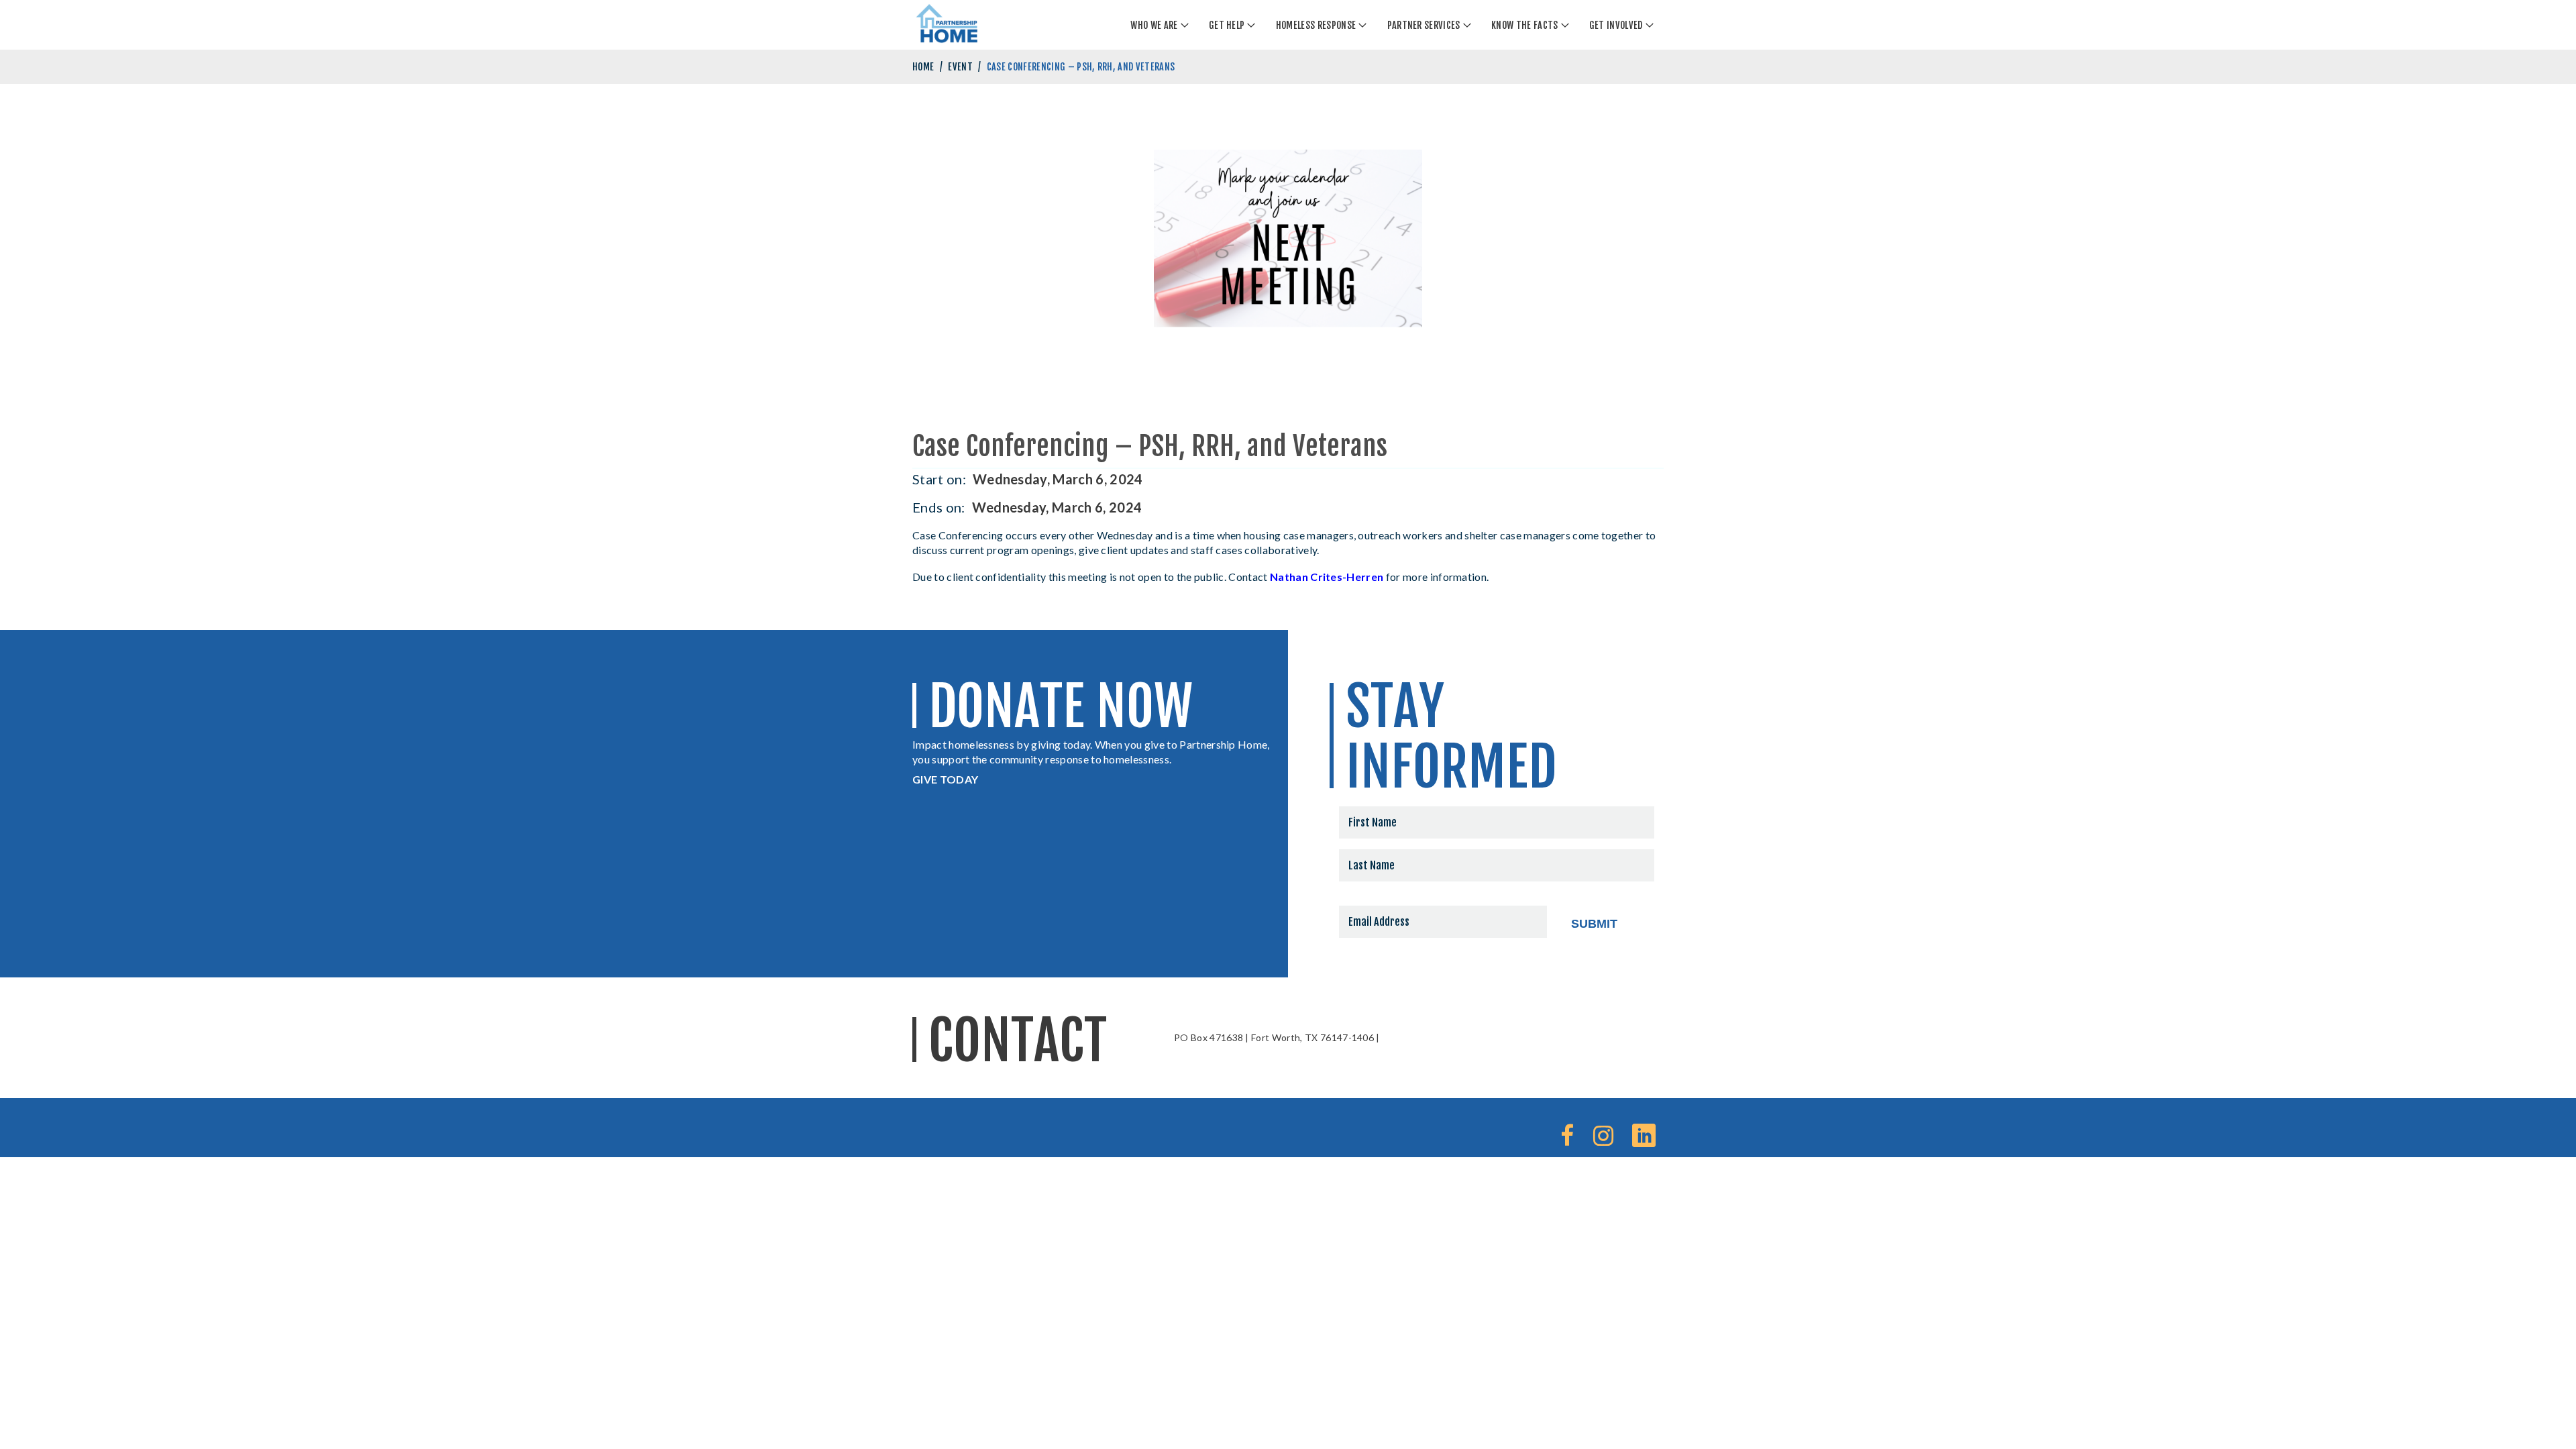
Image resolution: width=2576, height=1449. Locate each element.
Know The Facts (1524, 25)
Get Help (1227, 25)
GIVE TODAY (945, 779)
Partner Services (1424, 25)
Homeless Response (1316, 25)
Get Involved (1616, 25)
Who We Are (1154, 25)
